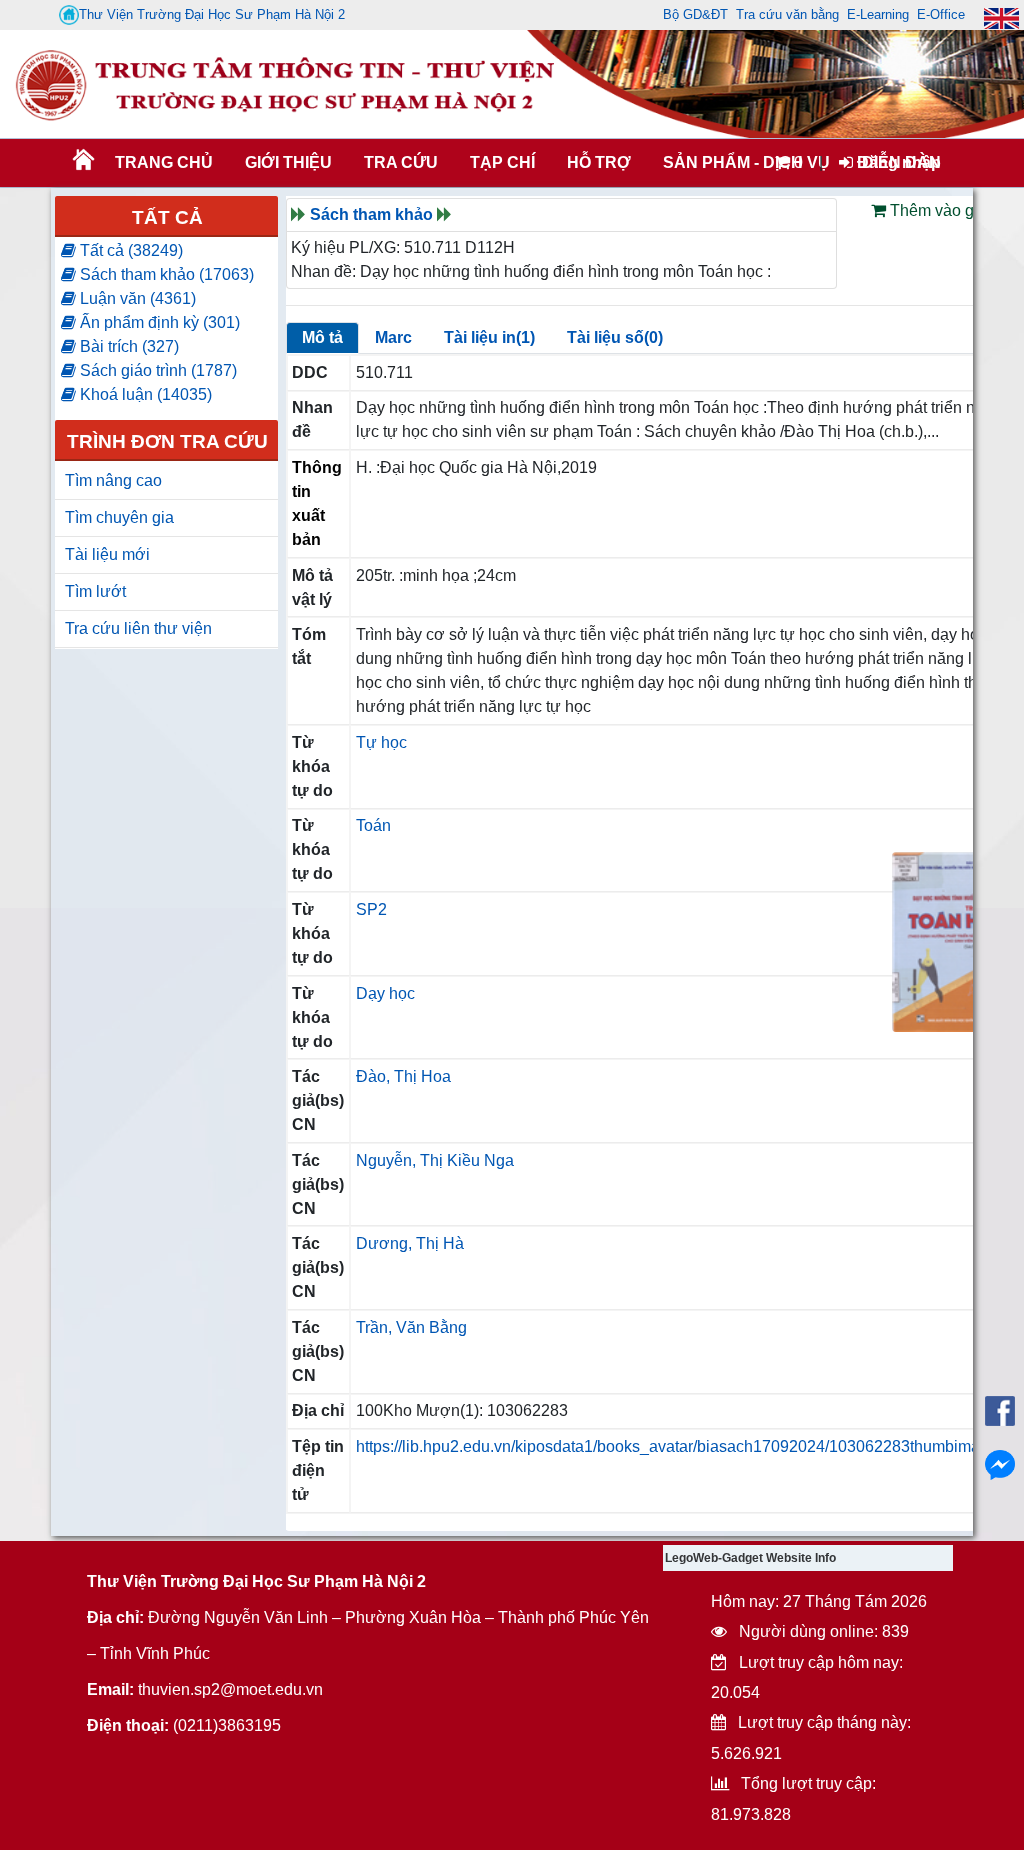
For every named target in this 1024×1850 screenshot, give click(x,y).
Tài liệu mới (107, 554)
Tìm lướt (95, 591)
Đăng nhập (897, 162)
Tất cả (167, 217)
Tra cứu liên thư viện (138, 628)
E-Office (941, 14)
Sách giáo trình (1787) (156, 370)
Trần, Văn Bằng (411, 1327)
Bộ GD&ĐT (695, 14)
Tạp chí (502, 162)
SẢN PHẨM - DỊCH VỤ (744, 162)
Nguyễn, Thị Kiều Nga (435, 1160)
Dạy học (385, 993)
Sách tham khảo (371, 214)
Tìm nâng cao (113, 480)
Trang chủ (164, 162)
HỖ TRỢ (599, 162)
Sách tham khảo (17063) (165, 274)
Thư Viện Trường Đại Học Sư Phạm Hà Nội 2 (212, 14)
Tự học (381, 742)
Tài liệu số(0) (615, 337)
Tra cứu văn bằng (787, 14)
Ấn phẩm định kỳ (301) (158, 322)
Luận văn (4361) (136, 298)
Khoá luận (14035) (144, 394)
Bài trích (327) (127, 346)
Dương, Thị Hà (410, 1243)
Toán (373, 825)
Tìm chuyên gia (119, 517)
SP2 (371, 909)
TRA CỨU (401, 162)
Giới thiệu (288, 162)
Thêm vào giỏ (936, 210)
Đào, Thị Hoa (403, 1076)
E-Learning (878, 14)
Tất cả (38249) (129, 250)
